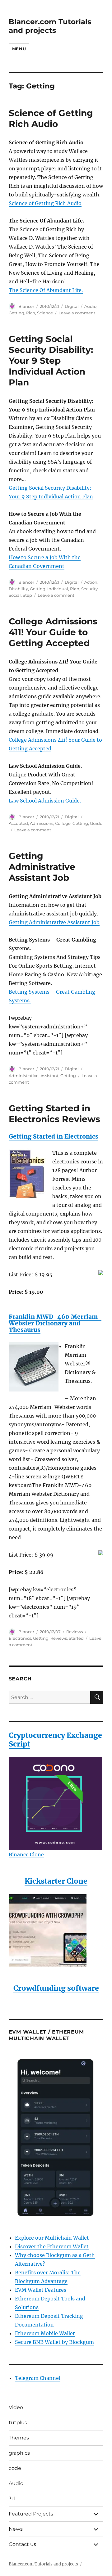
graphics (19, 2453)
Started (76, 1638)
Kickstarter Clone (56, 1881)
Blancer (26, 306)
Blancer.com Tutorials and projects (50, 26)
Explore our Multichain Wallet (52, 2238)
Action (91, 582)
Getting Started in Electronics (54, 1136)
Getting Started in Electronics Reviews (54, 1114)
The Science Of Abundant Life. (46, 290)
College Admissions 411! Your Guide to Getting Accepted (53, 632)
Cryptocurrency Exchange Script (55, 1740)
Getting (16, 313)
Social (15, 595)
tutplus (18, 2423)
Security (89, 589)
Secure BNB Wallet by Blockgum (54, 2342)
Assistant (49, 1076)
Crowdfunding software (56, 1988)
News (16, 2529)
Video (16, 2407)
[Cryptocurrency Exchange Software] (56, 1804)
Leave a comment (77, 313)
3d (12, 2499)
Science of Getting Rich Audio (51, 118)
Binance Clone (26, 1854)
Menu (19, 49)
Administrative (24, 1076)
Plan (75, 589)
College (63, 823)
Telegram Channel (38, 2378)
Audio (90, 306)
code (15, 2468)
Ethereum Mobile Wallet (45, 2333)
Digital (72, 306)
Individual (58, 589)
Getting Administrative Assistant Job (42, 867)
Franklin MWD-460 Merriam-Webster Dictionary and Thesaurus (55, 1323)
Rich (31, 313)
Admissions (42, 823)
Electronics (20, 1638)
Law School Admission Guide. (45, 801)
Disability (18, 589)
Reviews (75, 1632)
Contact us (22, 2544)
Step (27, 595)
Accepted (18, 823)
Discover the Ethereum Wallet (52, 2246)
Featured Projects (31, 2514)
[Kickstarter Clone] (56, 1930)
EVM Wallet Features (41, 2290)
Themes (19, 2438)
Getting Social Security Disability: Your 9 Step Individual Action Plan (51, 361)
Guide (96, 823)
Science (45, 313)
